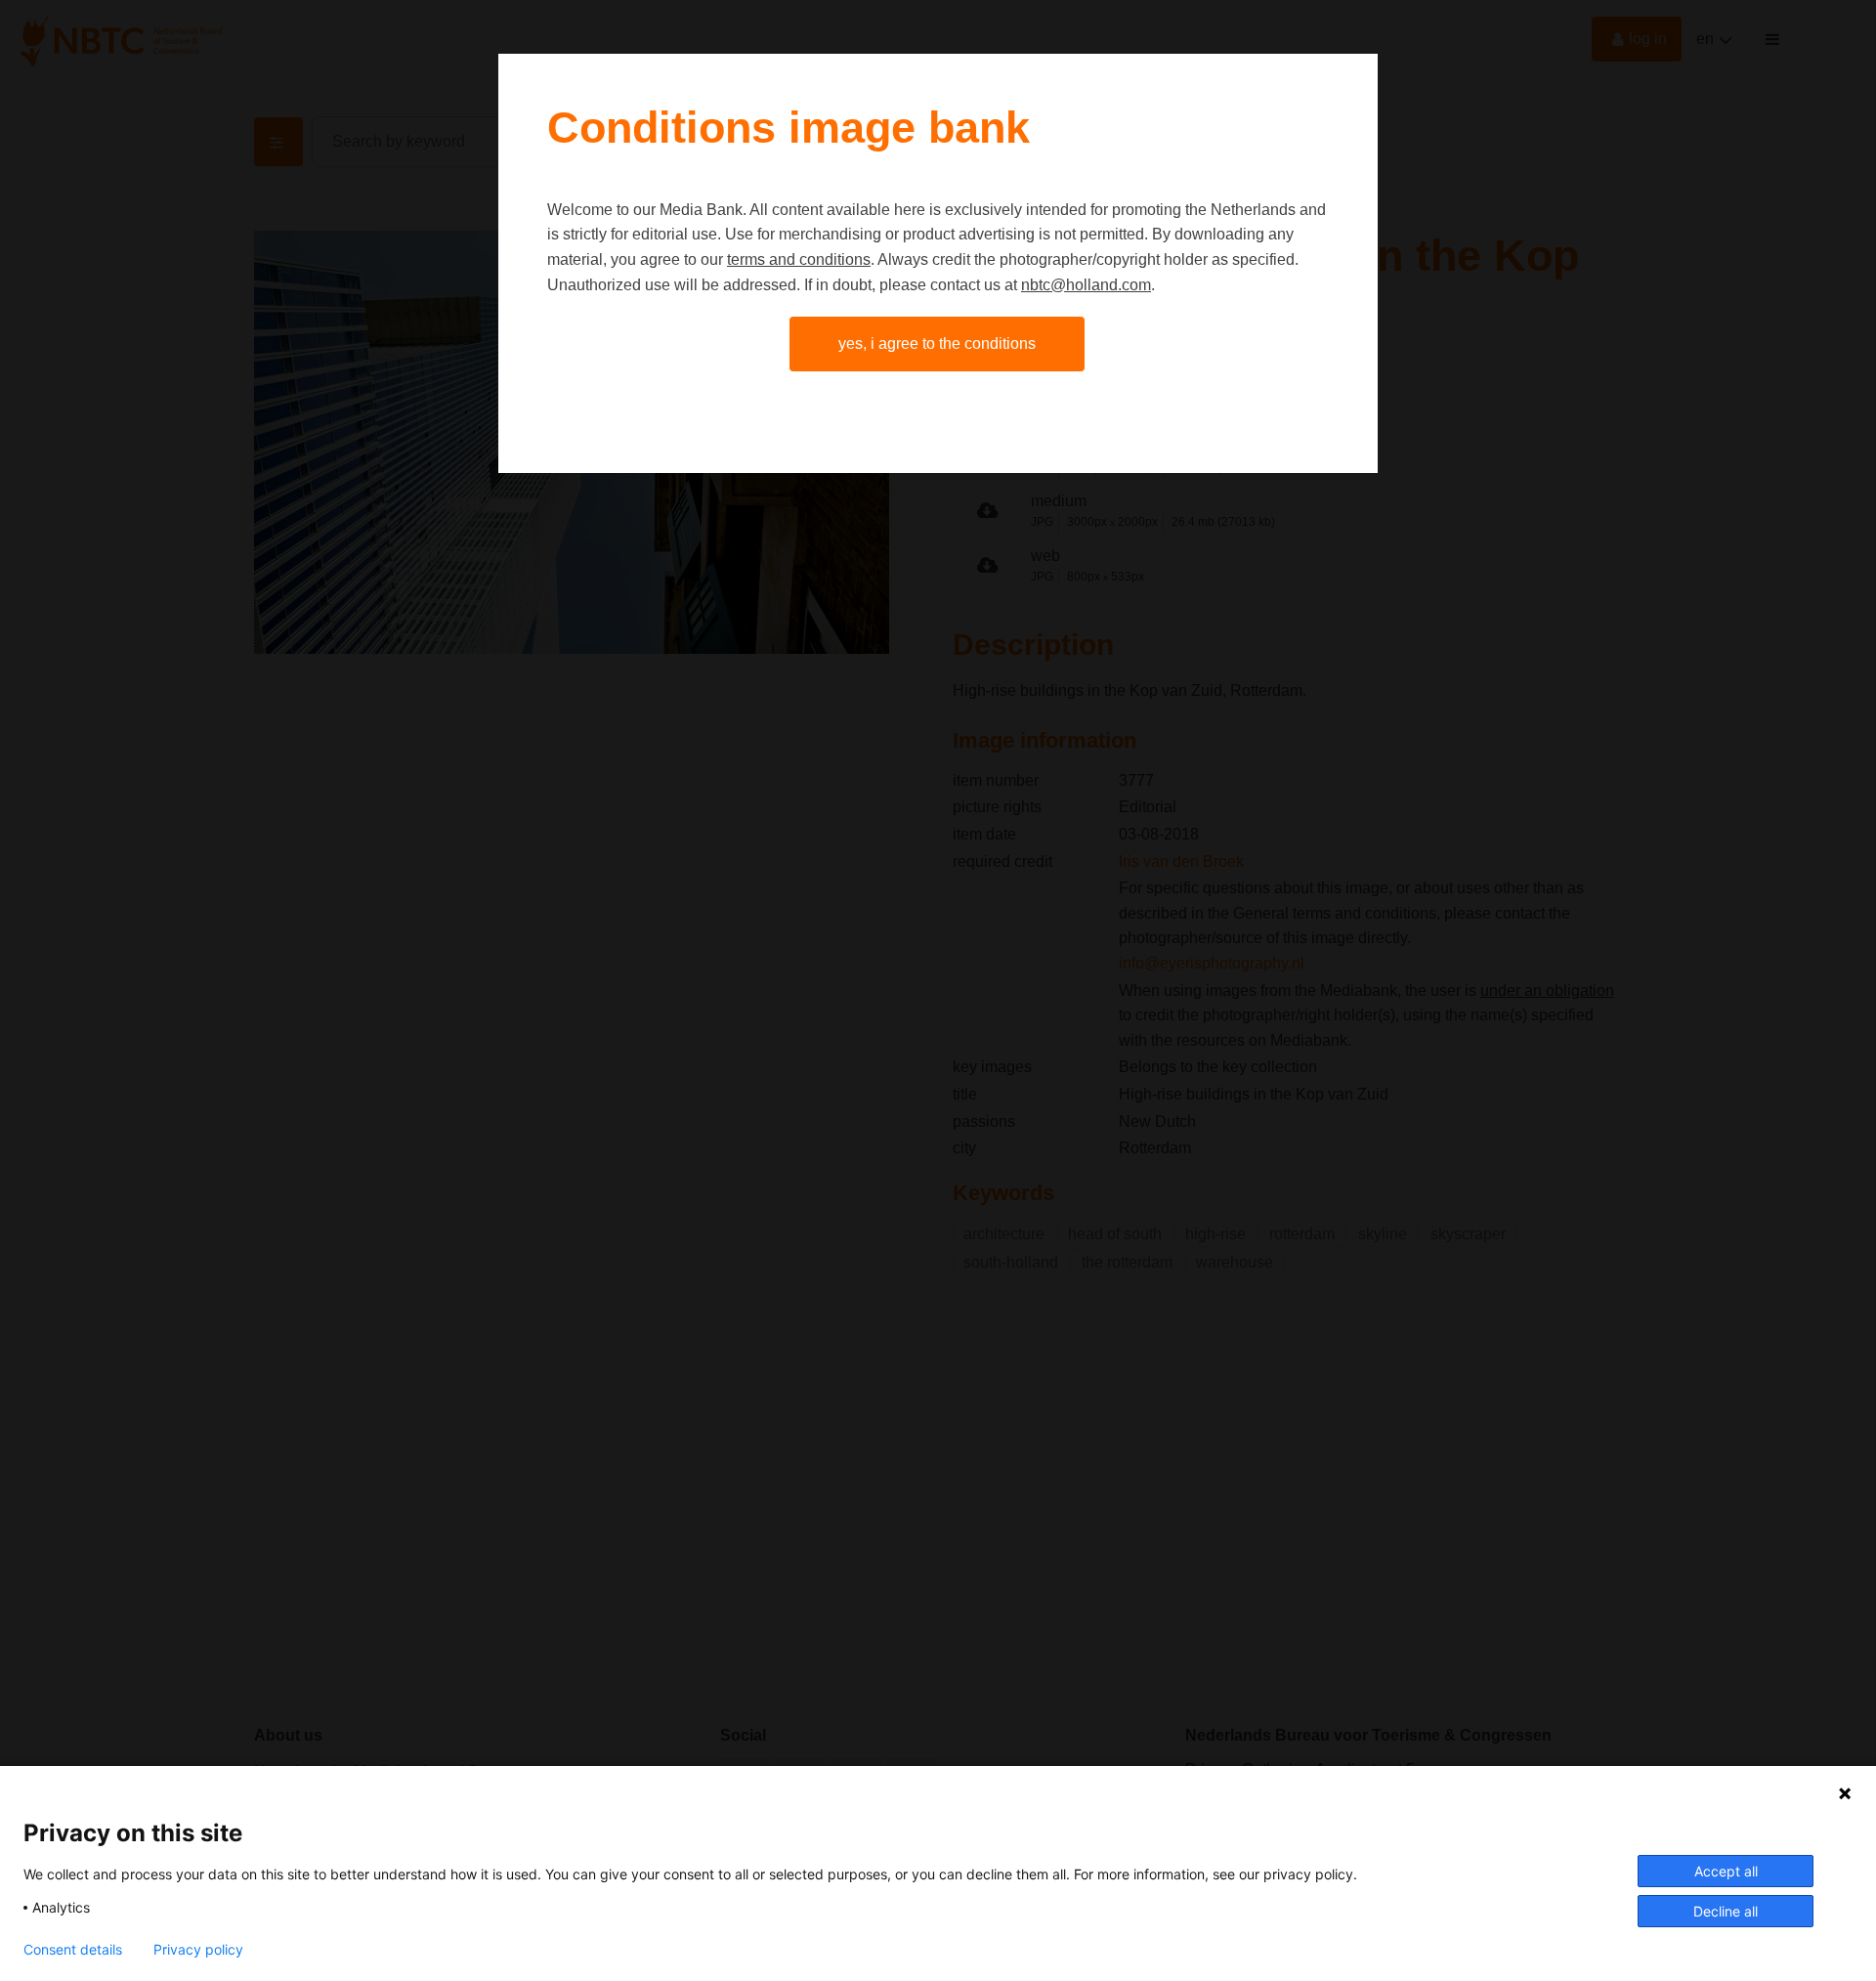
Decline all (1726, 1911)
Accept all (1726, 1871)
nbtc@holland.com (1086, 285)
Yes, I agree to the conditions (937, 344)
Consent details (73, 1950)
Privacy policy (198, 1950)
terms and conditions (799, 259)
